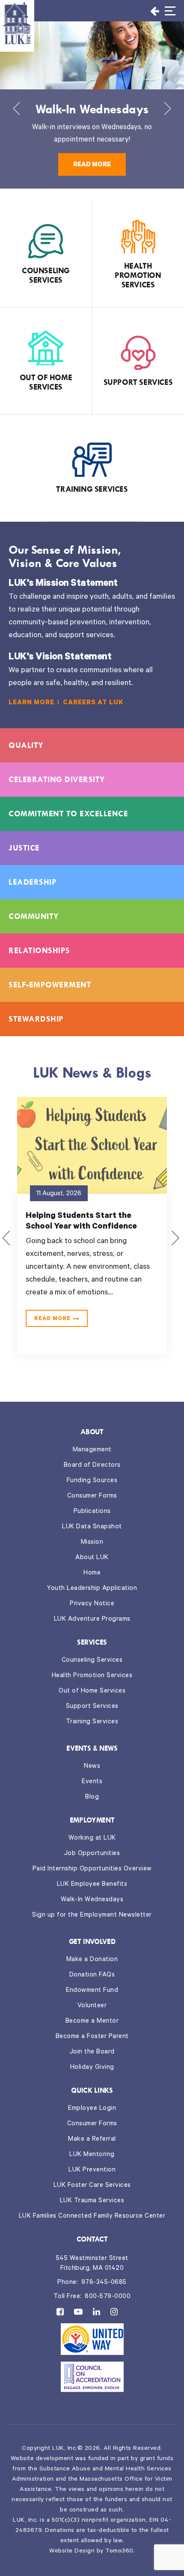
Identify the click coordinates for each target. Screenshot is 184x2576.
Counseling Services (92, 1661)
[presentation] (16, 111)
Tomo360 (119, 2552)
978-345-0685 (104, 2283)
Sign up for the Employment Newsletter (92, 1916)
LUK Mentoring (92, 2155)
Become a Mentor (92, 2022)
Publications (92, 1512)
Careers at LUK (93, 703)
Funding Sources (92, 1481)
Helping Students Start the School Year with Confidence (81, 1222)
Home (92, 1573)
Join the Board (92, 2052)
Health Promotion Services (92, 1676)
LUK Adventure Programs (92, 1620)
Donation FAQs (92, 1975)
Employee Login (92, 2109)
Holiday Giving (92, 2068)
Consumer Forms (92, 1496)
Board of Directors (92, 1466)
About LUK (92, 1558)
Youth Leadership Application (92, 1589)
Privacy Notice (92, 1604)
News (92, 1767)
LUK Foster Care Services (92, 2186)
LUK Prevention (92, 2170)
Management (92, 1450)
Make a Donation (92, 1960)
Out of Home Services (92, 1691)
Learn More (31, 703)
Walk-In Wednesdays (92, 1900)
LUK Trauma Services (92, 2201)
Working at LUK (92, 1839)
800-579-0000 (108, 2297)
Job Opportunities (92, 1854)
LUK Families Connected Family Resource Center (92, 2217)
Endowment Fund (92, 1991)
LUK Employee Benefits (92, 1885)
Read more (92, 165)
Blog (92, 1798)
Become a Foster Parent (92, 2037)
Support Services (92, 1707)
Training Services (92, 1722)
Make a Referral (92, 2140)
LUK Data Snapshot (92, 1527)
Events (92, 1782)
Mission (92, 1543)
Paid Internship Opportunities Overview (92, 1869)
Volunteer (92, 2006)
